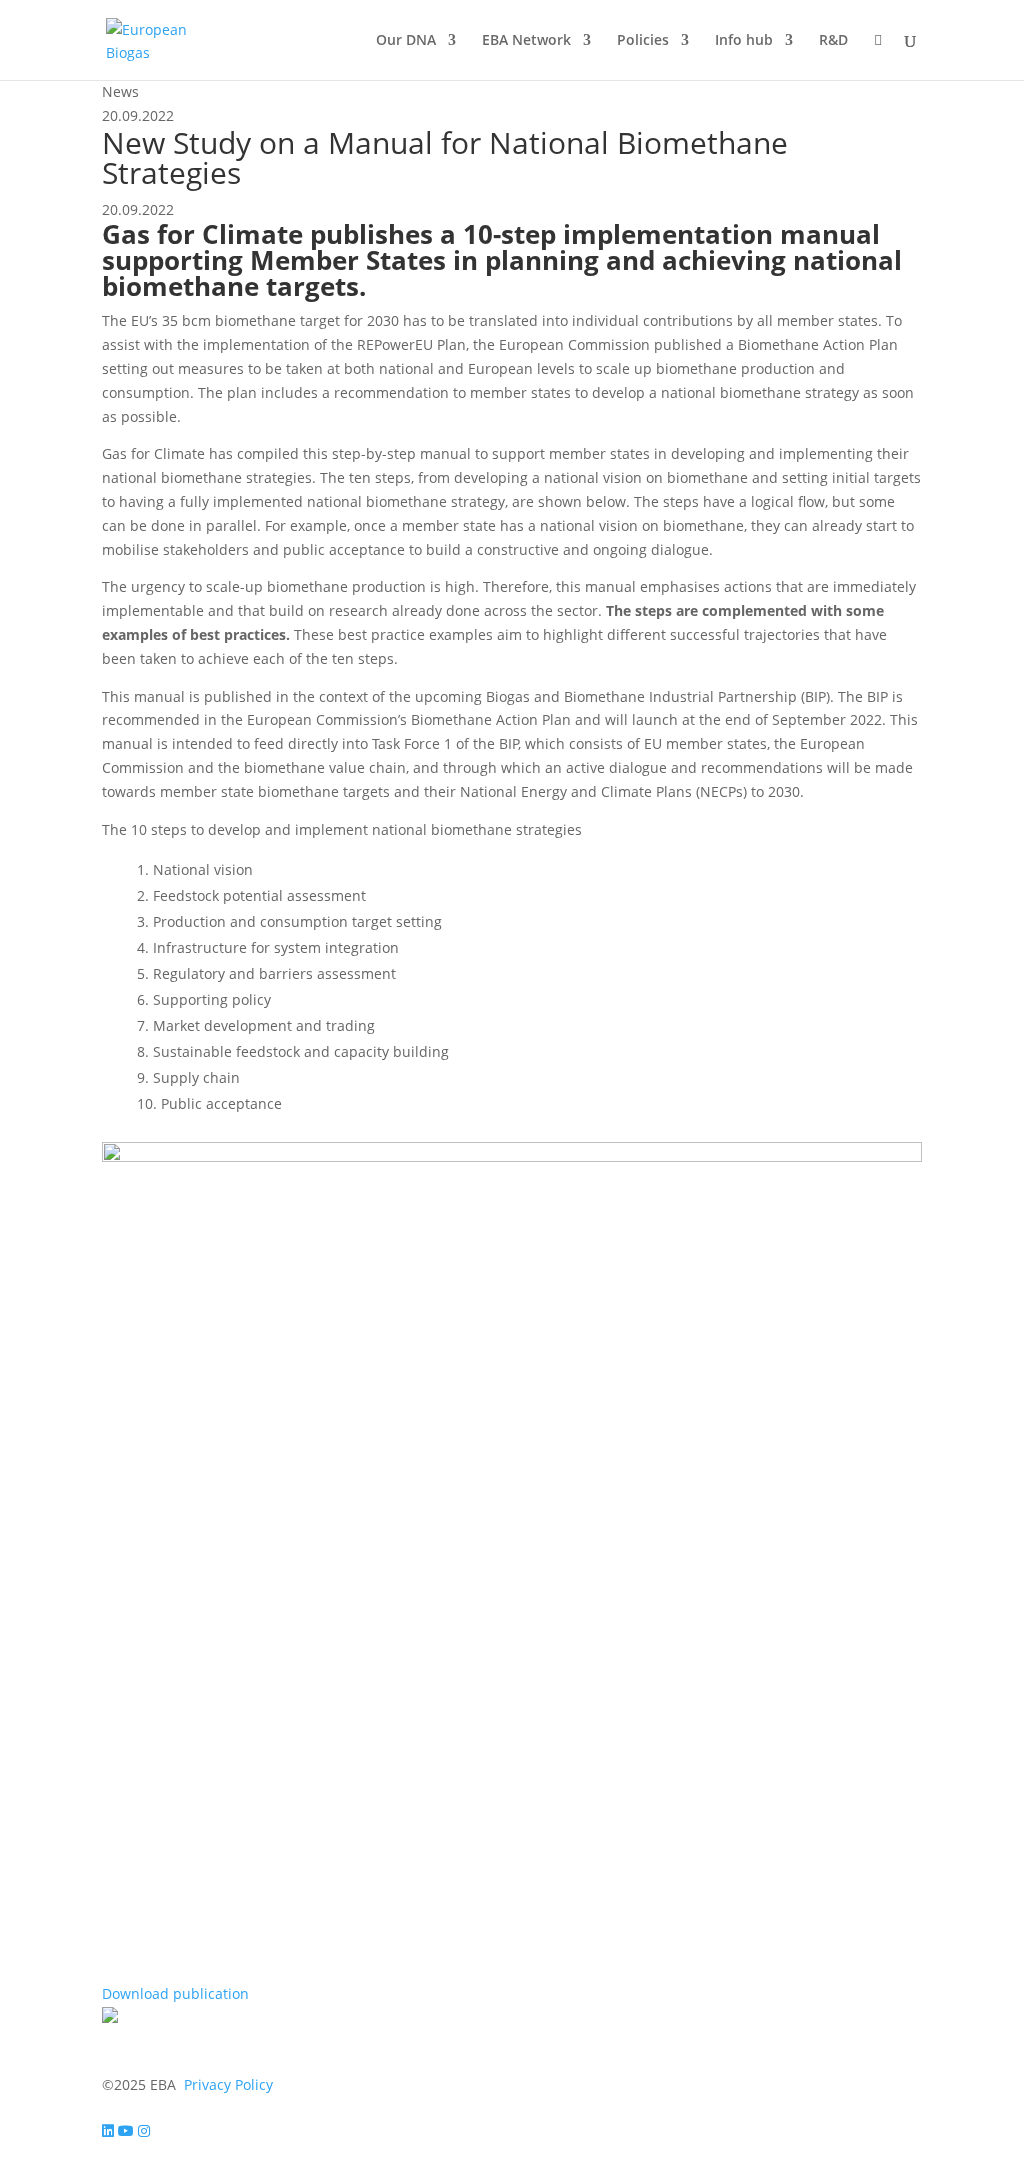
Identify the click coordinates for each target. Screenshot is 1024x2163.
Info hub (744, 41)
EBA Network (526, 41)
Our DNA (406, 41)
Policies (643, 41)
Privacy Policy (228, 2084)
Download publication (175, 1993)
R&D (833, 41)
